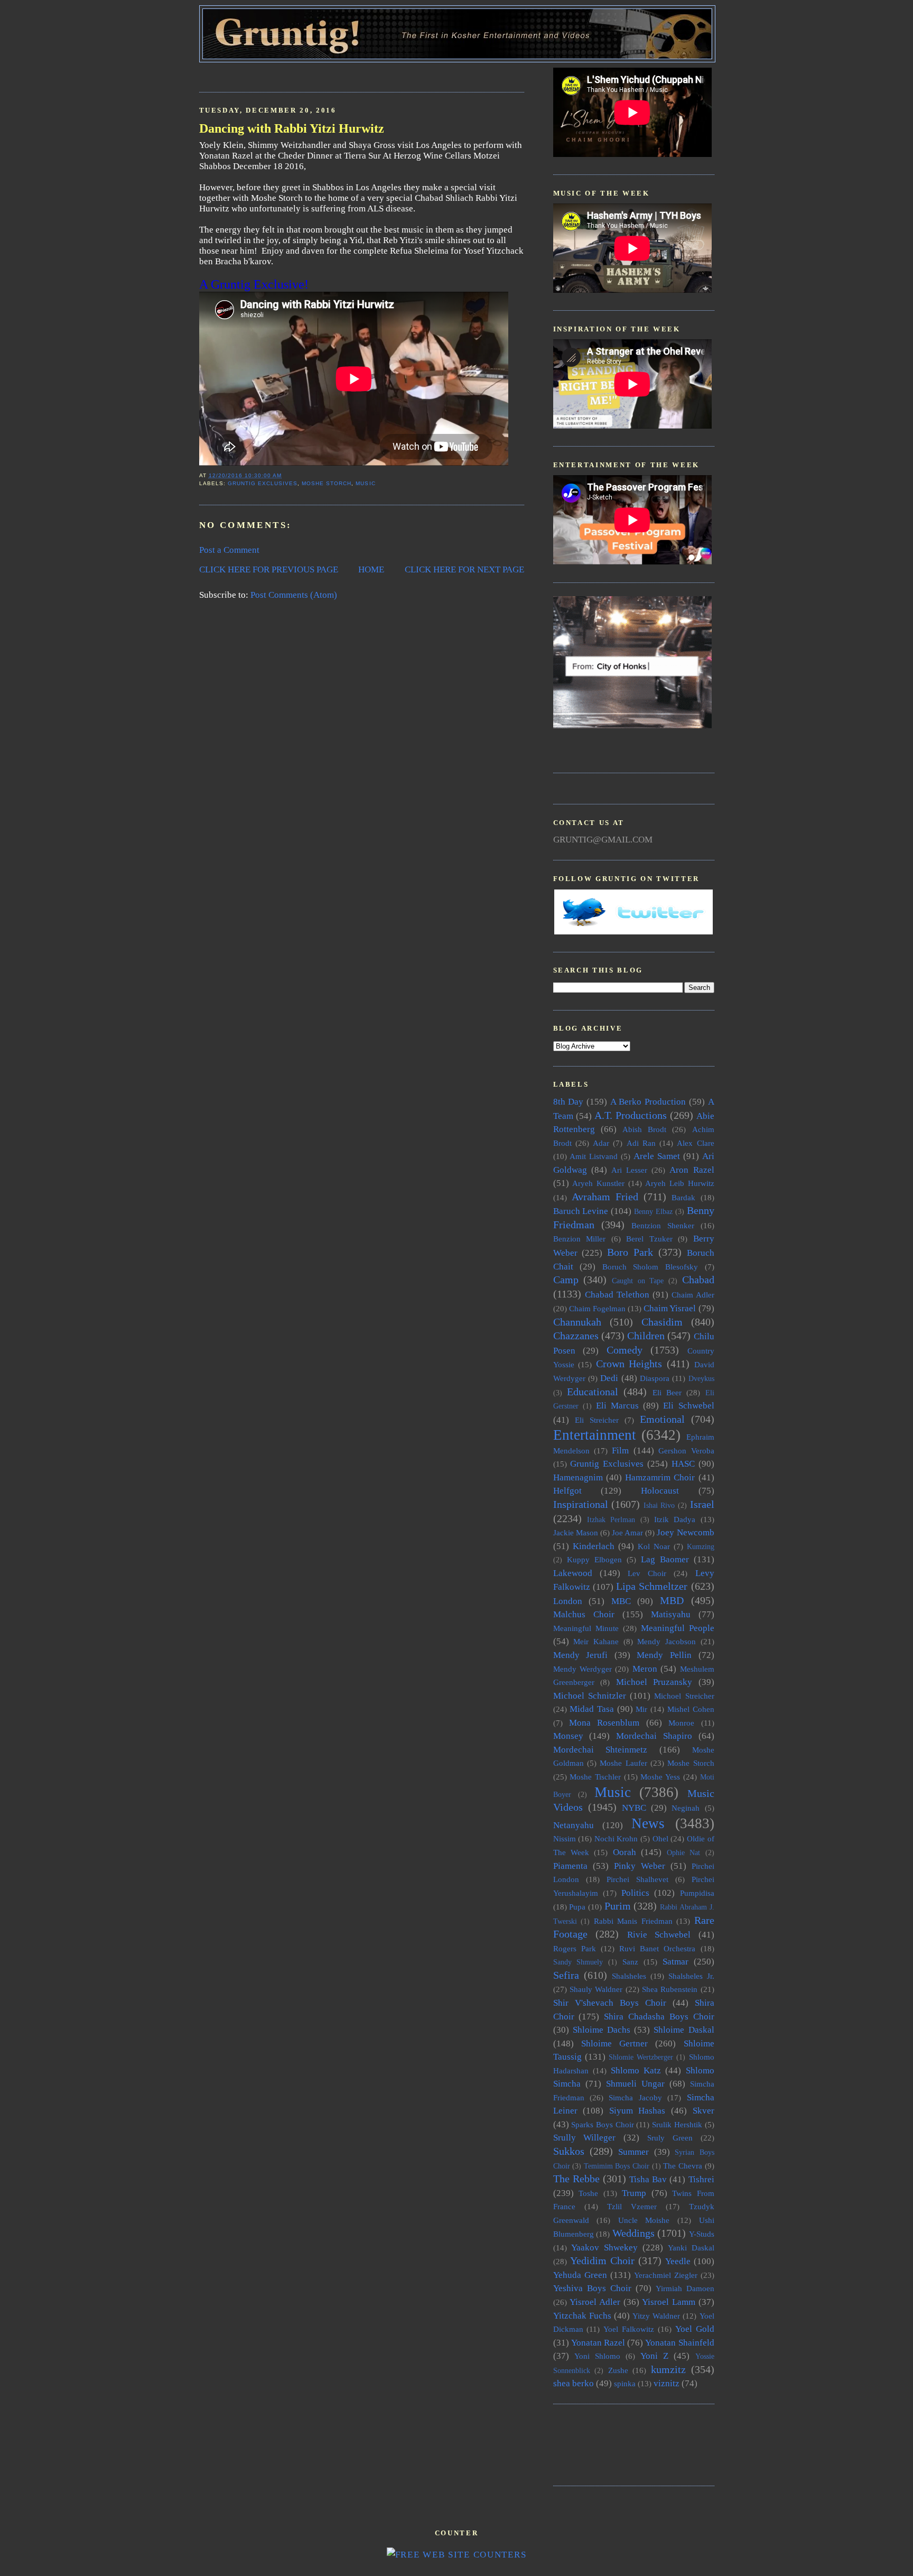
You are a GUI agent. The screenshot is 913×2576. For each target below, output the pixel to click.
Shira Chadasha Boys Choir (659, 2017)
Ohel (660, 1838)
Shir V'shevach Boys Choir (610, 2003)
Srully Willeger (585, 2138)
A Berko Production (648, 1102)
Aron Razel (692, 1170)
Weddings (633, 2233)
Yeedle (678, 2261)
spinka (625, 2383)
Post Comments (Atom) (294, 595)
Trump (634, 2193)
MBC (621, 1601)
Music (365, 483)
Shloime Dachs (602, 2030)
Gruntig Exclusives (263, 483)
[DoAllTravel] (632, 725)
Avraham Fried (605, 1197)
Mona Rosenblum (604, 1723)
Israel (702, 1504)
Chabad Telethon (617, 1295)
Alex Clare (695, 1143)
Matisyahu (671, 1614)
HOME (371, 569)
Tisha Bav (648, 2179)
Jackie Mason (576, 1532)
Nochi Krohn (616, 1838)
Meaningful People (678, 1628)
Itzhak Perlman (611, 1520)
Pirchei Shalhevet (637, 1879)
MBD (672, 1600)
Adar (601, 1143)
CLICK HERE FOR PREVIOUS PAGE (269, 569)
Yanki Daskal (691, 2248)
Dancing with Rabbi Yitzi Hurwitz (292, 128)
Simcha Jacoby (635, 2097)
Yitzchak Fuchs (582, 2316)
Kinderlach (594, 1546)
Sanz (630, 1962)
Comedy (625, 1350)
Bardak (683, 1197)
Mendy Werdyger (583, 1669)
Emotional (662, 1419)
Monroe (681, 1723)
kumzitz (668, 2369)
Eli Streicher (597, 1420)
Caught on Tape (638, 1281)
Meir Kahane (596, 1641)
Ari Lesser (629, 1170)
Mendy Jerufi (581, 1655)
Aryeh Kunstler (598, 1183)
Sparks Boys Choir (602, 2124)
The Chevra (683, 2166)
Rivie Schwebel (659, 1935)
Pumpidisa (697, 1893)
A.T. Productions (631, 1115)
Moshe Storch (327, 483)
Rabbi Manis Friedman (633, 1921)
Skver (704, 2111)
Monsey (568, 1736)
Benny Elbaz (653, 1212)
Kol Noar (654, 1546)
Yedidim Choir (602, 2260)
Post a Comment (229, 550)
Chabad (698, 1280)
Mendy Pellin (664, 1655)
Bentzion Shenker (663, 1225)
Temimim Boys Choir (617, 2166)
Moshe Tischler (595, 1777)
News (648, 1823)
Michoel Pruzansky (654, 1682)
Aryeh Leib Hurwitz (679, 1183)
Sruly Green (670, 2138)
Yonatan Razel (598, 2343)
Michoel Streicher (684, 1696)
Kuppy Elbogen (594, 1559)
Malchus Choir (584, 1614)
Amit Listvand (594, 1156)
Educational (593, 1392)
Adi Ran (641, 1143)
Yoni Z (654, 2356)
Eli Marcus (617, 1406)
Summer (633, 2152)
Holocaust (660, 1491)
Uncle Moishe (644, 2220)
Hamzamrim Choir (660, 1477)
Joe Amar (627, 1532)
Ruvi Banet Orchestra (657, 1948)
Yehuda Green (580, 2275)
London (568, 1601)
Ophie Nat (683, 1853)
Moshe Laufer (623, 1763)
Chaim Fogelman (597, 1308)
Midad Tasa (592, 1709)
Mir (641, 1709)
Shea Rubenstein (670, 1989)
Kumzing (701, 1547)
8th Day (569, 1102)
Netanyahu (574, 1825)
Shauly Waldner (596, 1989)
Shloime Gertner (614, 2044)
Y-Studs (702, 2234)
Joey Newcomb (685, 1532)
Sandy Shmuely (578, 1962)
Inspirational (581, 1504)
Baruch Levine (581, 1211)
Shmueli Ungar (635, 2084)
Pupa (577, 1907)
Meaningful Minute (586, 1628)
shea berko (574, 2383)
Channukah (577, 1322)
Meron (645, 1669)
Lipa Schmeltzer (652, 1586)
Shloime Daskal (684, 2030)
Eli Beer (667, 1392)
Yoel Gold (695, 2329)
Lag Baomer (665, 1559)
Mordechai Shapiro (654, 1736)
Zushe (618, 2370)
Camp (566, 1280)
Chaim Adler (693, 1295)
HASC (683, 1464)
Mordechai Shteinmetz (600, 1750)
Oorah (625, 1852)
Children (646, 1336)
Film (620, 1451)
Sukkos (569, 2151)
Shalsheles (629, 1976)
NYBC (634, 1808)
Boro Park (630, 1252)
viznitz (667, 2383)
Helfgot (567, 1491)
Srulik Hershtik (677, 2124)
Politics (635, 1893)
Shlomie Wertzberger (641, 2057)
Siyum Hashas (637, 2111)
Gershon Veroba (686, 1451)
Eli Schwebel (688, 1406)
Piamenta (570, 1866)
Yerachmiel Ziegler (666, 2275)
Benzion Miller (580, 1239)
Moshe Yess (660, 1777)
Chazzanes (576, 1336)
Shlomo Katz (636, 2070)
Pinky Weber (640, 1866)
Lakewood (573, 1573)
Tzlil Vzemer (632, 2206)
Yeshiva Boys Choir (592, 2288)
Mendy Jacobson (667, 1641)
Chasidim (662, 1322)
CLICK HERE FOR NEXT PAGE (464, 569)
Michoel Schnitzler (590, 1696)
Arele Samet (657, 1156)
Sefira (566, 1975)
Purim (618, 1906)
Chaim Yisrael (670, 1308)
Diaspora (655, 1378)
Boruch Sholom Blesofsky (650, 1267)
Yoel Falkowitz (629, 2329)
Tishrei (701, 2179)
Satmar (676, 1962)
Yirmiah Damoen (685, 2288)
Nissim (565, 1838)
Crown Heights (629, 1364)
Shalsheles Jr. (691, 1976)
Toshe (588, 2193)
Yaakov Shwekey (604, 2248)
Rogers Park (575, 1948)
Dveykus (701, 1379)
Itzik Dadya (675, 1519)
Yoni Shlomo (597, 2356)
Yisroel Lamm (669, 2302)
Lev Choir (647, 1573)
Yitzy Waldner (656, 2316)
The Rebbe (576, 2179)
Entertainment (595, 1435)
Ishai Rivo (659, 1505)
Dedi (609, 1378)
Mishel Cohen (691, 1709)
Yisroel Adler (595, 2302)
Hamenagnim (578, 1477)
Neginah (686, 1808)
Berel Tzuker (649, 1239)
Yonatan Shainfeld (679, 2343)
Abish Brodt (644, 1129)
